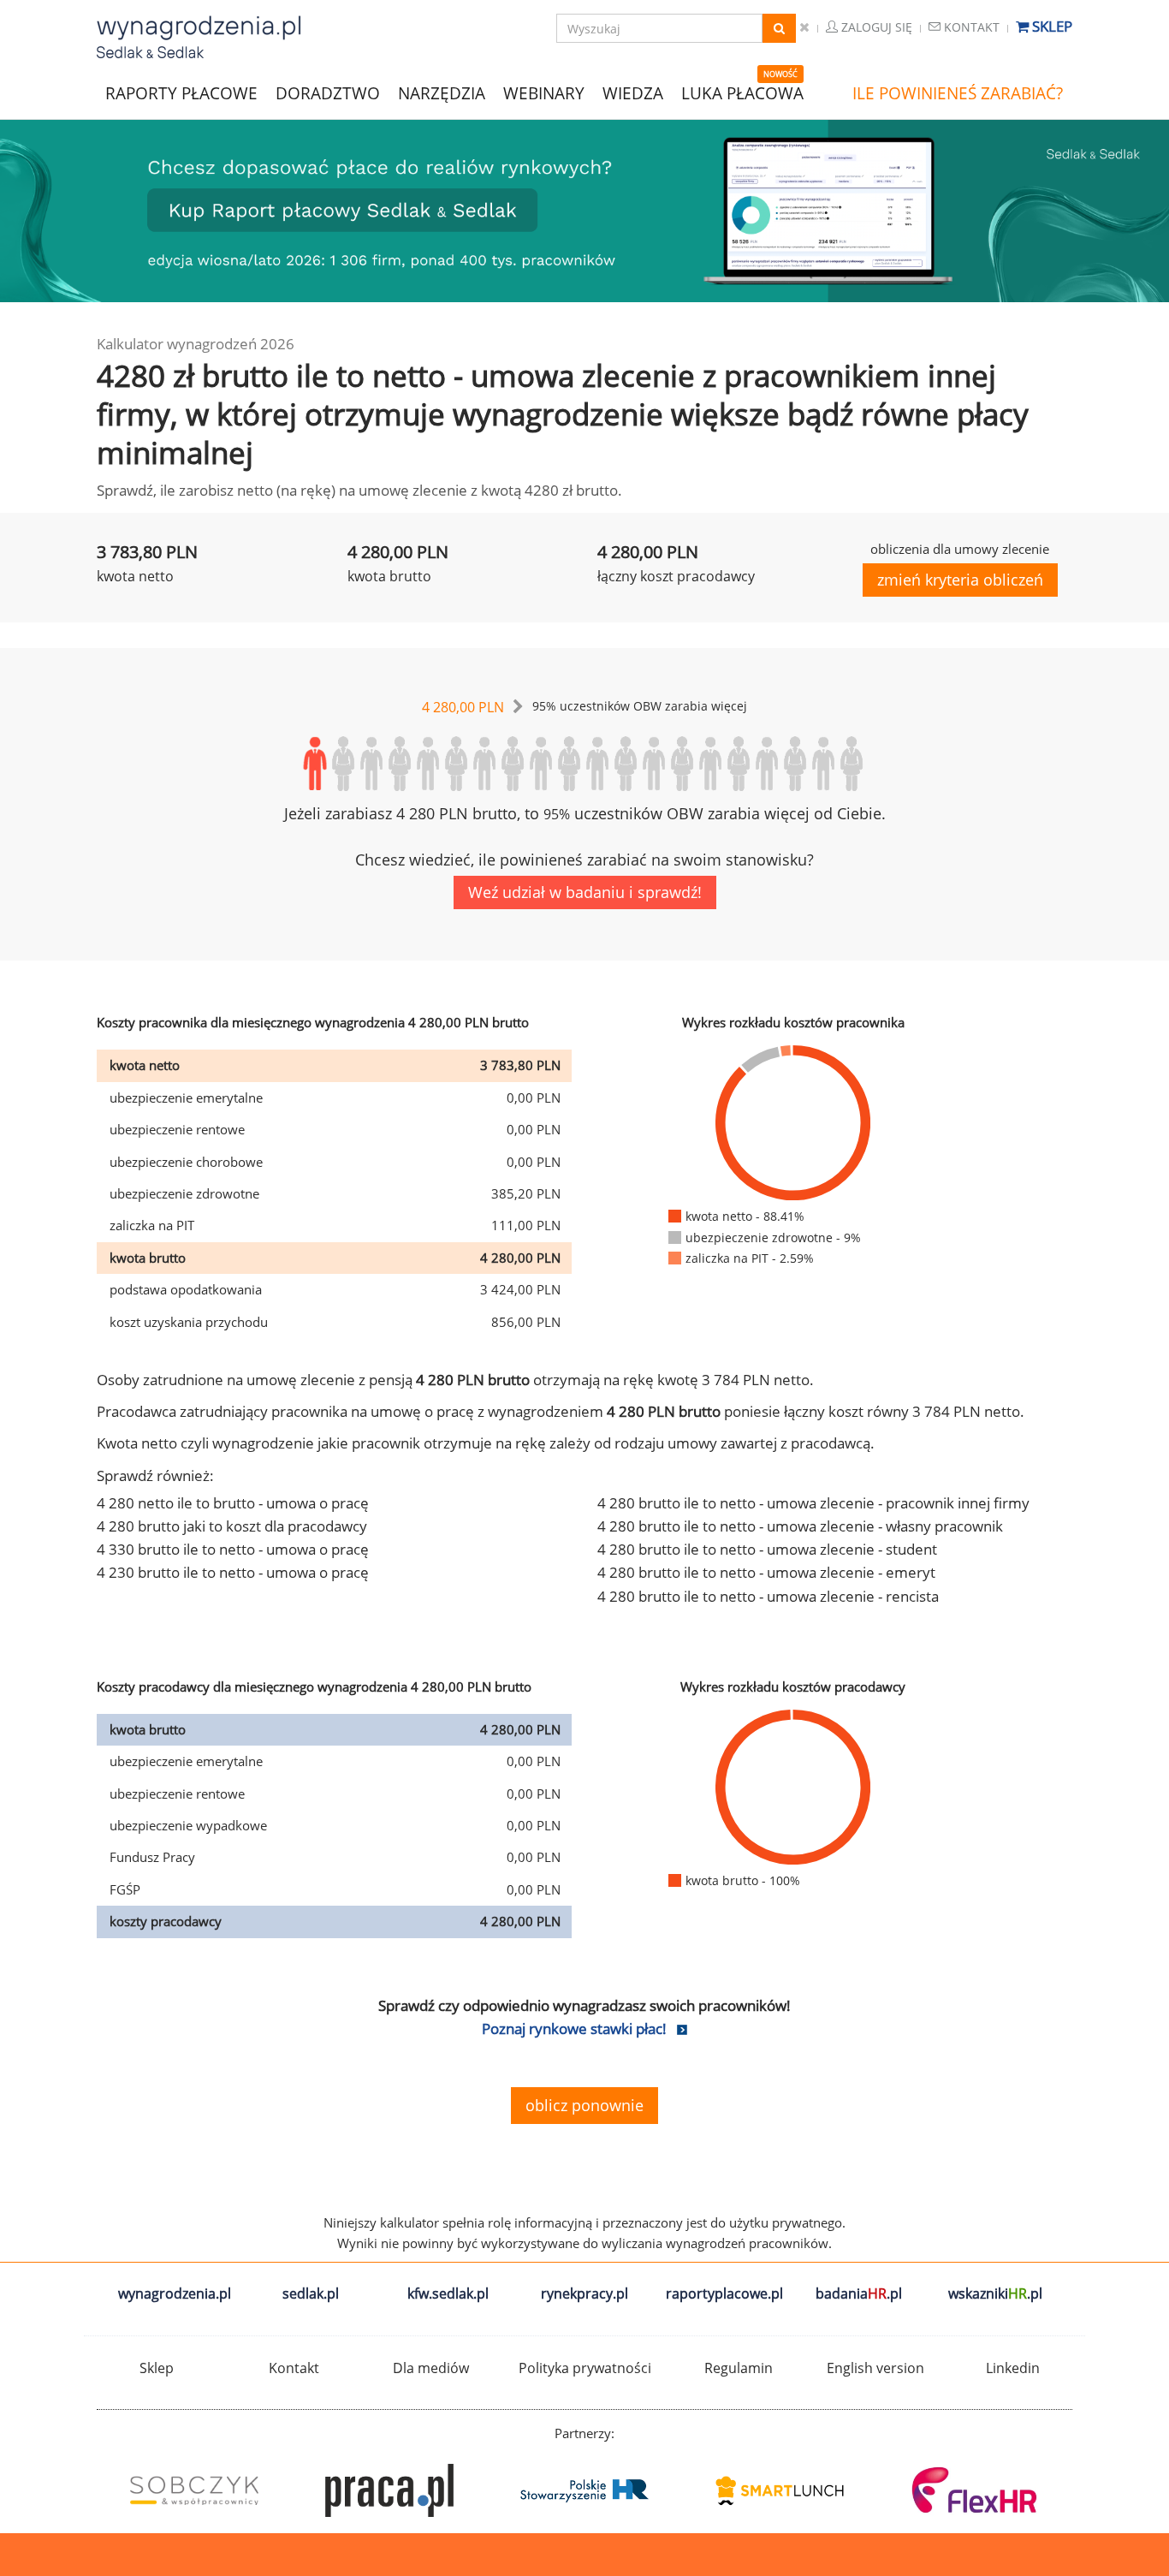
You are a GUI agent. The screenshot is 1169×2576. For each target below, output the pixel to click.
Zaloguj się (875, 27)
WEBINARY (544, 92)
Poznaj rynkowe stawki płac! (574, 2029)
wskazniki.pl (995, 2293)
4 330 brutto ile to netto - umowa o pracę (233, 1549)
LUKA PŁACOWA (742, 93)
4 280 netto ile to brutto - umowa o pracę (233, 1503)
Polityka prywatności (585, 2368)
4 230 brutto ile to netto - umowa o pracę (233, 1572)
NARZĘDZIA (442, 92)
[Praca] (389, 2490)
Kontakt (970, 27)
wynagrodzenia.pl (175, 2293)
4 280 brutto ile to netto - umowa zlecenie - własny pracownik (800, 1526)
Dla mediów (431, 2368)
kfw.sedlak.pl (448, 2293)
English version (875, 2368)
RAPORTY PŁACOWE (181, 92)
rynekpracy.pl (584, 2293)
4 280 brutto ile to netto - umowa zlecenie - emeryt (766, 1572)
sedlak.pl (311, 2293)
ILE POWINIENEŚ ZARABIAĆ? (958, 93)
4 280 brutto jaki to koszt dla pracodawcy (232, 1526)
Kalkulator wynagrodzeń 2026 (196, 344)
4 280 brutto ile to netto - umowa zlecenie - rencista (768, 1596)
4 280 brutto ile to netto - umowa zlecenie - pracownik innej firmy (813, 1503)
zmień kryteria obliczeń (960, 580)
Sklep (1050, 26)
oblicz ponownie (584, 2105)
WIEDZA (633, 93)
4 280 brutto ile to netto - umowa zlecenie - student (767, 1549)
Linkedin (1013, 2368)
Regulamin (739, 2368)
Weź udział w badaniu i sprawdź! (585, 892)
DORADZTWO (328, 93)
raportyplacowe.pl (724, 2293)
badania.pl (859, 2293)
